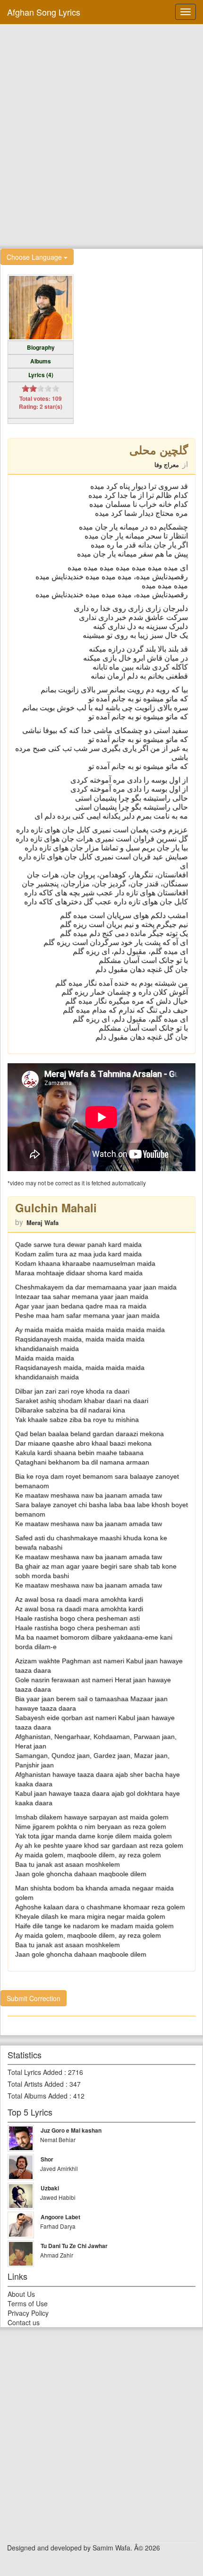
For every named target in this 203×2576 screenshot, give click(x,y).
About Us (21, 2294)
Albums (41, 361)
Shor (47, 2159)
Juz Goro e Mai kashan (71, 2130)
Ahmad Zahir (57, 2255)
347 (75, 2084)
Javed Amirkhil (59, 2168)
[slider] (41, 388)
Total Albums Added (38, 2096)
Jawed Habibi (58, 2197)
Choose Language (35, 257)
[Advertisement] (101, 135)
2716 (76, 2072)
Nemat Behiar (58, 2139)
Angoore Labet (60, 2217)
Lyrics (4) (41, 375)
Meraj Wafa (42, 1222)
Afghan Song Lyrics (44, 12)
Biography (41, 347)
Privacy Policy (28, 2313)
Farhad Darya (58, 2226)
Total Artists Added (36, 2084)
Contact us (24, 2322)
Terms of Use (28, 2303)
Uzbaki (50, 2188)
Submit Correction (34, 1998)
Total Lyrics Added (35, 2072)
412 (79, 2096)
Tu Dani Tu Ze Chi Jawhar (74, 2246)
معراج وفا (167, 464)
